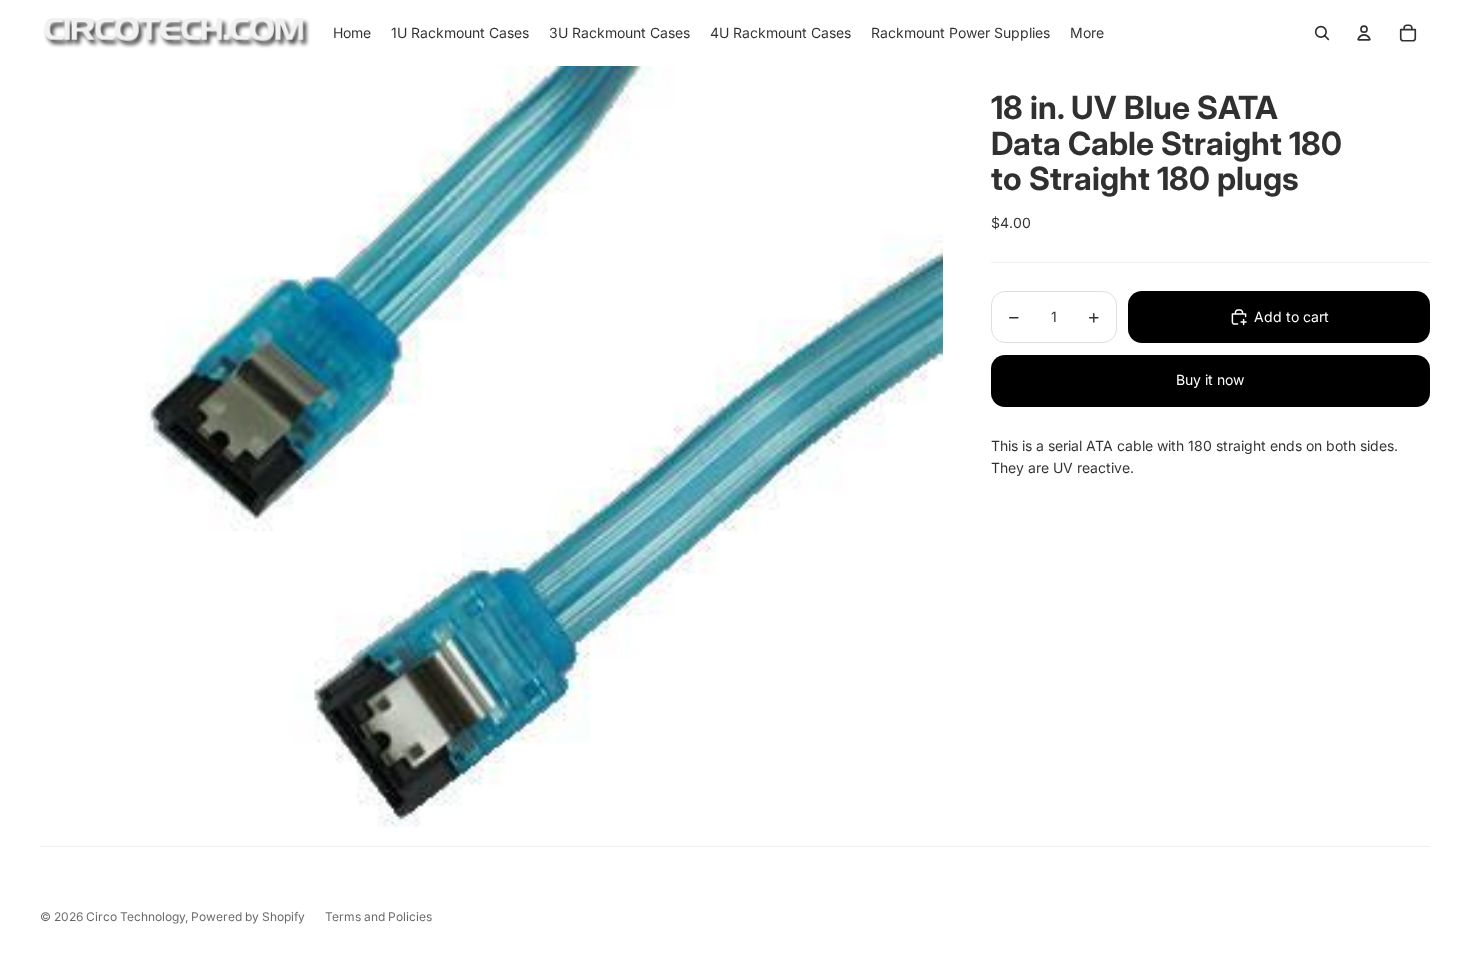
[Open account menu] (1364, 33)
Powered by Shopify (248, 916)
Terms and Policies (378, 916)
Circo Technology (135, 916)
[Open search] (1322, 33)
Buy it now (1210, 379)
